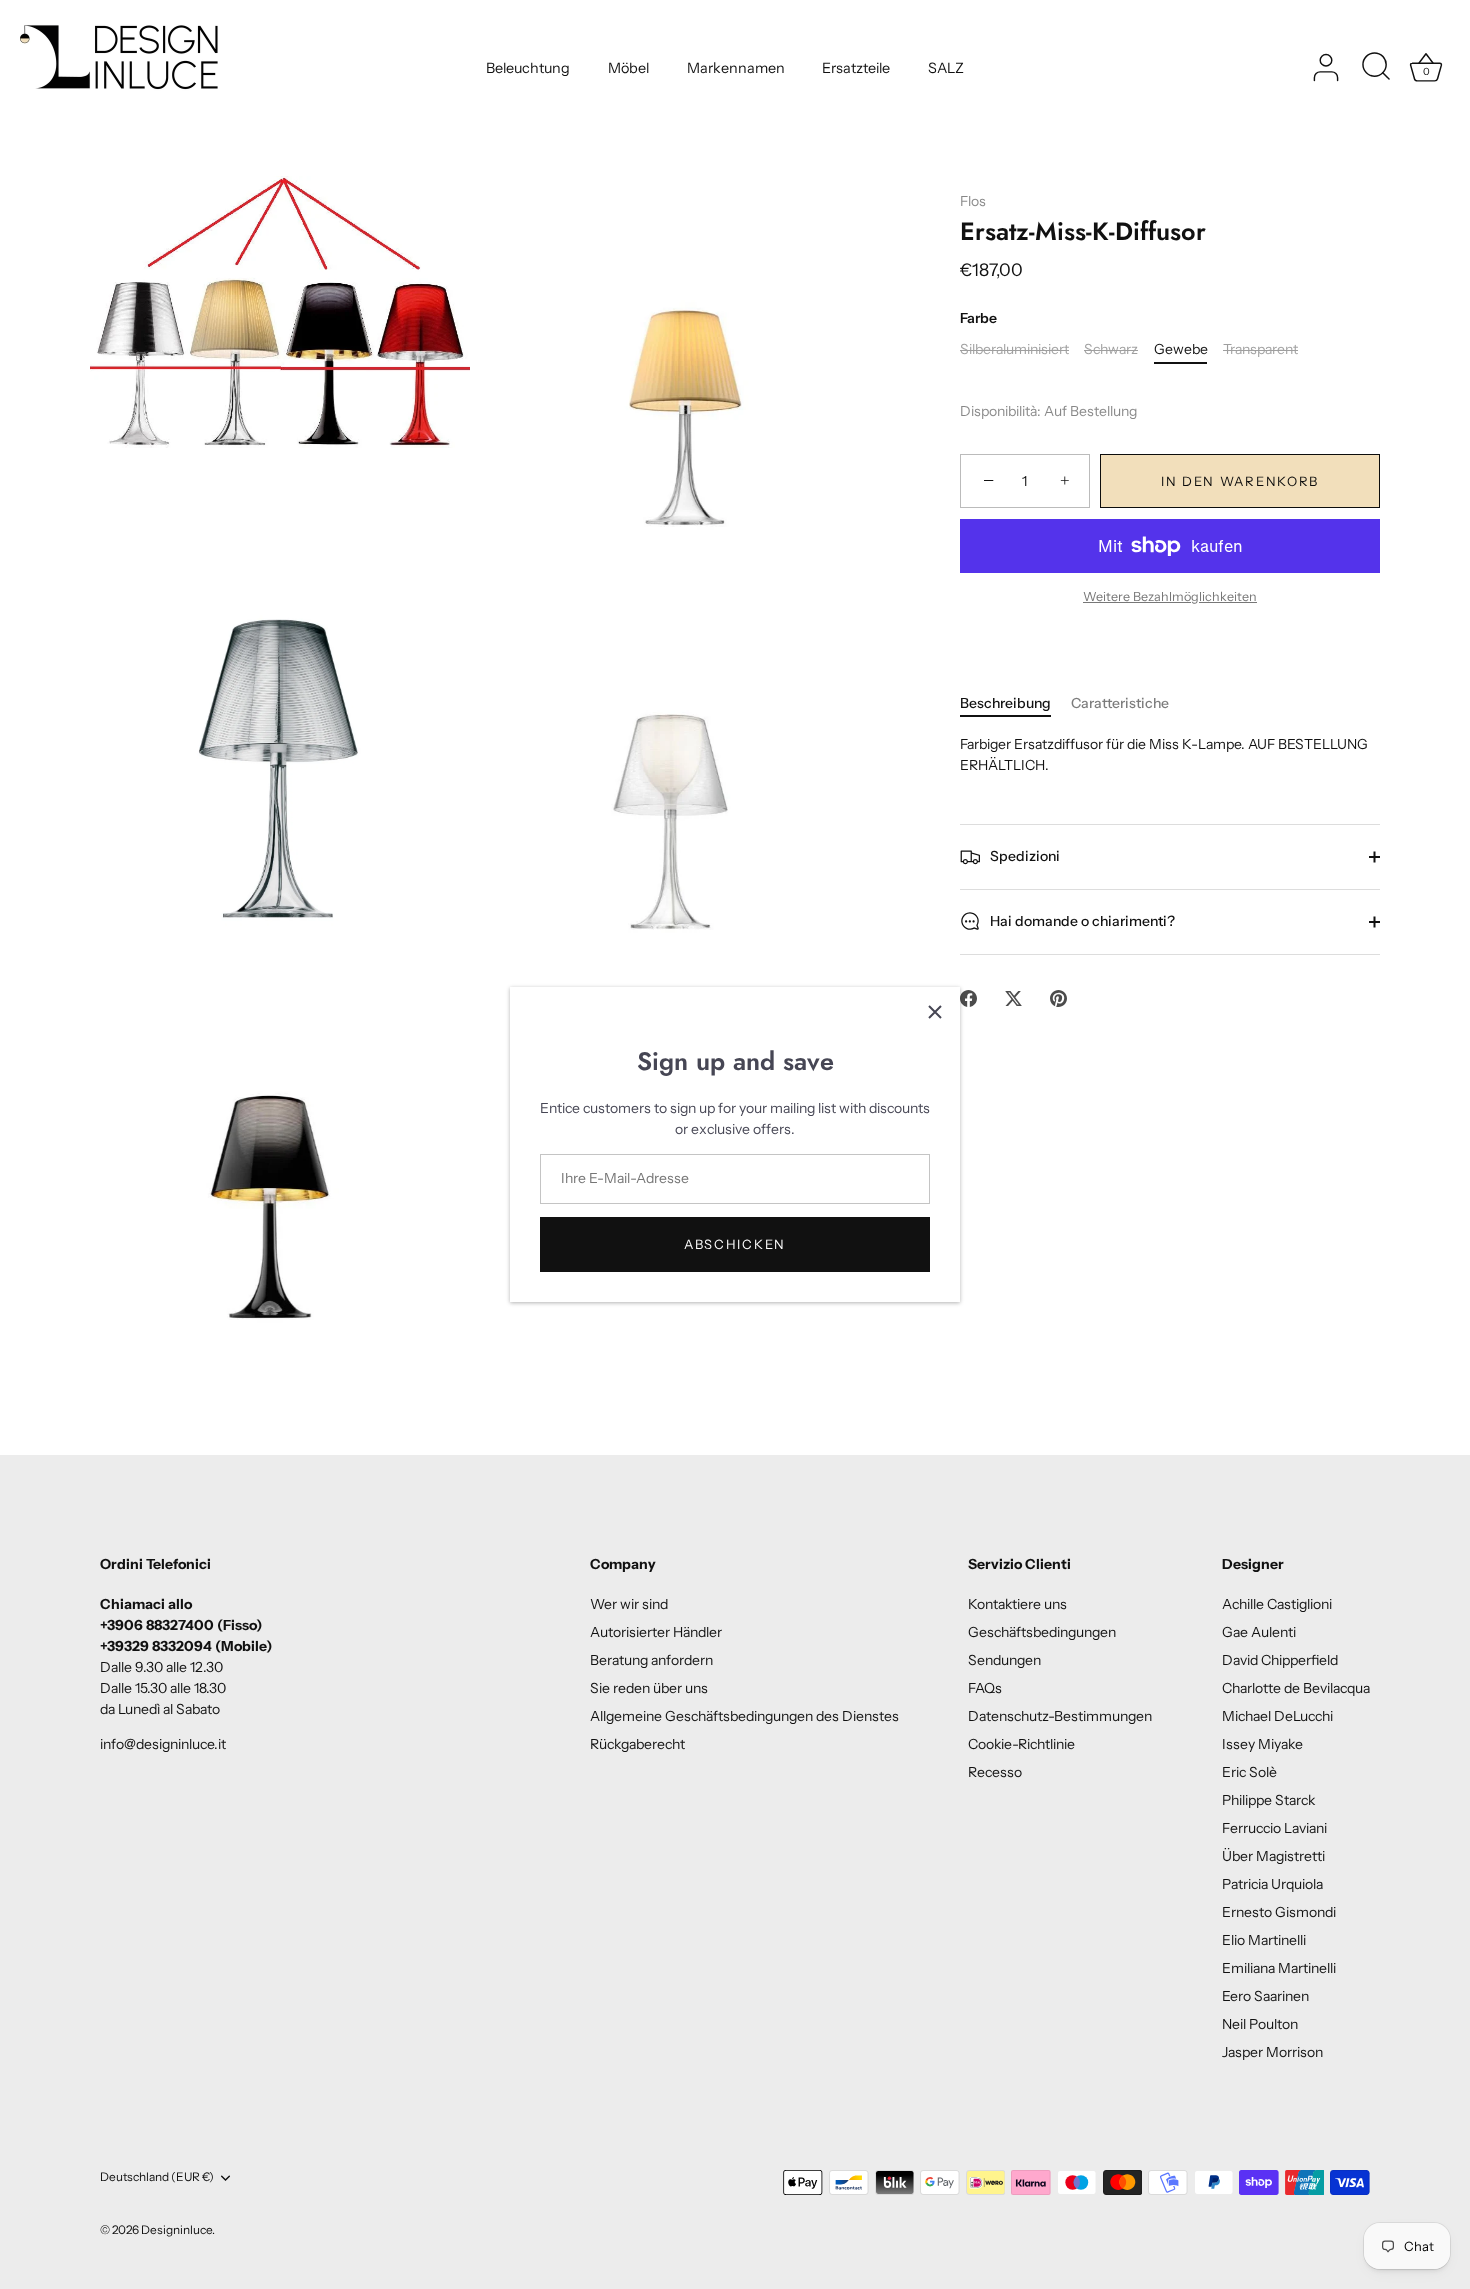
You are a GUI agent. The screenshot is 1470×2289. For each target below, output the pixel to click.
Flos (973, 201)
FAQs (985, 1688)
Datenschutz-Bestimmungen (1060, 1716)
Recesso (995, 1772)
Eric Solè (1249, 1772)
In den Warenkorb (1240, 481)
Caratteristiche (1120, 703)
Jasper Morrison (1272, 2052)
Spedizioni (1023, 856)
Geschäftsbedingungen (1042, 1632)
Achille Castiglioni (1277, 1604)
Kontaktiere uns (1017, 1604)
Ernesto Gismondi (1279, 1912)
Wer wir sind (629, 1604)
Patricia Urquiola (1272, 1884)
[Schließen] (935, 1012)
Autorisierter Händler (656, 1632)
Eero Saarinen (1265, 1996)
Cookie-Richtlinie (1021, 1744)
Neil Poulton (1260, 2024)
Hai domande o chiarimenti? (1081, 921)
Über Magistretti (1273, 1856)
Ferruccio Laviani (1274, 1828)
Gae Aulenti (1259, 1632)
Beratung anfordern (651, 1660)
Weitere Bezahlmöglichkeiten (1170, 596)
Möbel (628, 68)
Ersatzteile (856, 68)
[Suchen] (1376, 68)
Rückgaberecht (637, 1744)
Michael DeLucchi (1277, 1716)
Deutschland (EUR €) (157, 2177)
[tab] (1015, 703)
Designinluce (176, 2229)
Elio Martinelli (1264, 1940)
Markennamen (736, 68)
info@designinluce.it (163, 1744)
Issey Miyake (1262, 1744)
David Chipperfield (1280, 1660)
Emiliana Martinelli (1279, 1968)
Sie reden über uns (649, 1688)
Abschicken (735, 1244)
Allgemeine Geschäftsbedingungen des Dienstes (744, 1716)
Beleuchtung (528, 68)
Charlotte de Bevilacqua (1296, 1688)
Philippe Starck (1268, 1800)
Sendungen (1004, 1660)
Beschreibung (1005, 703)
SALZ (946, 68)
